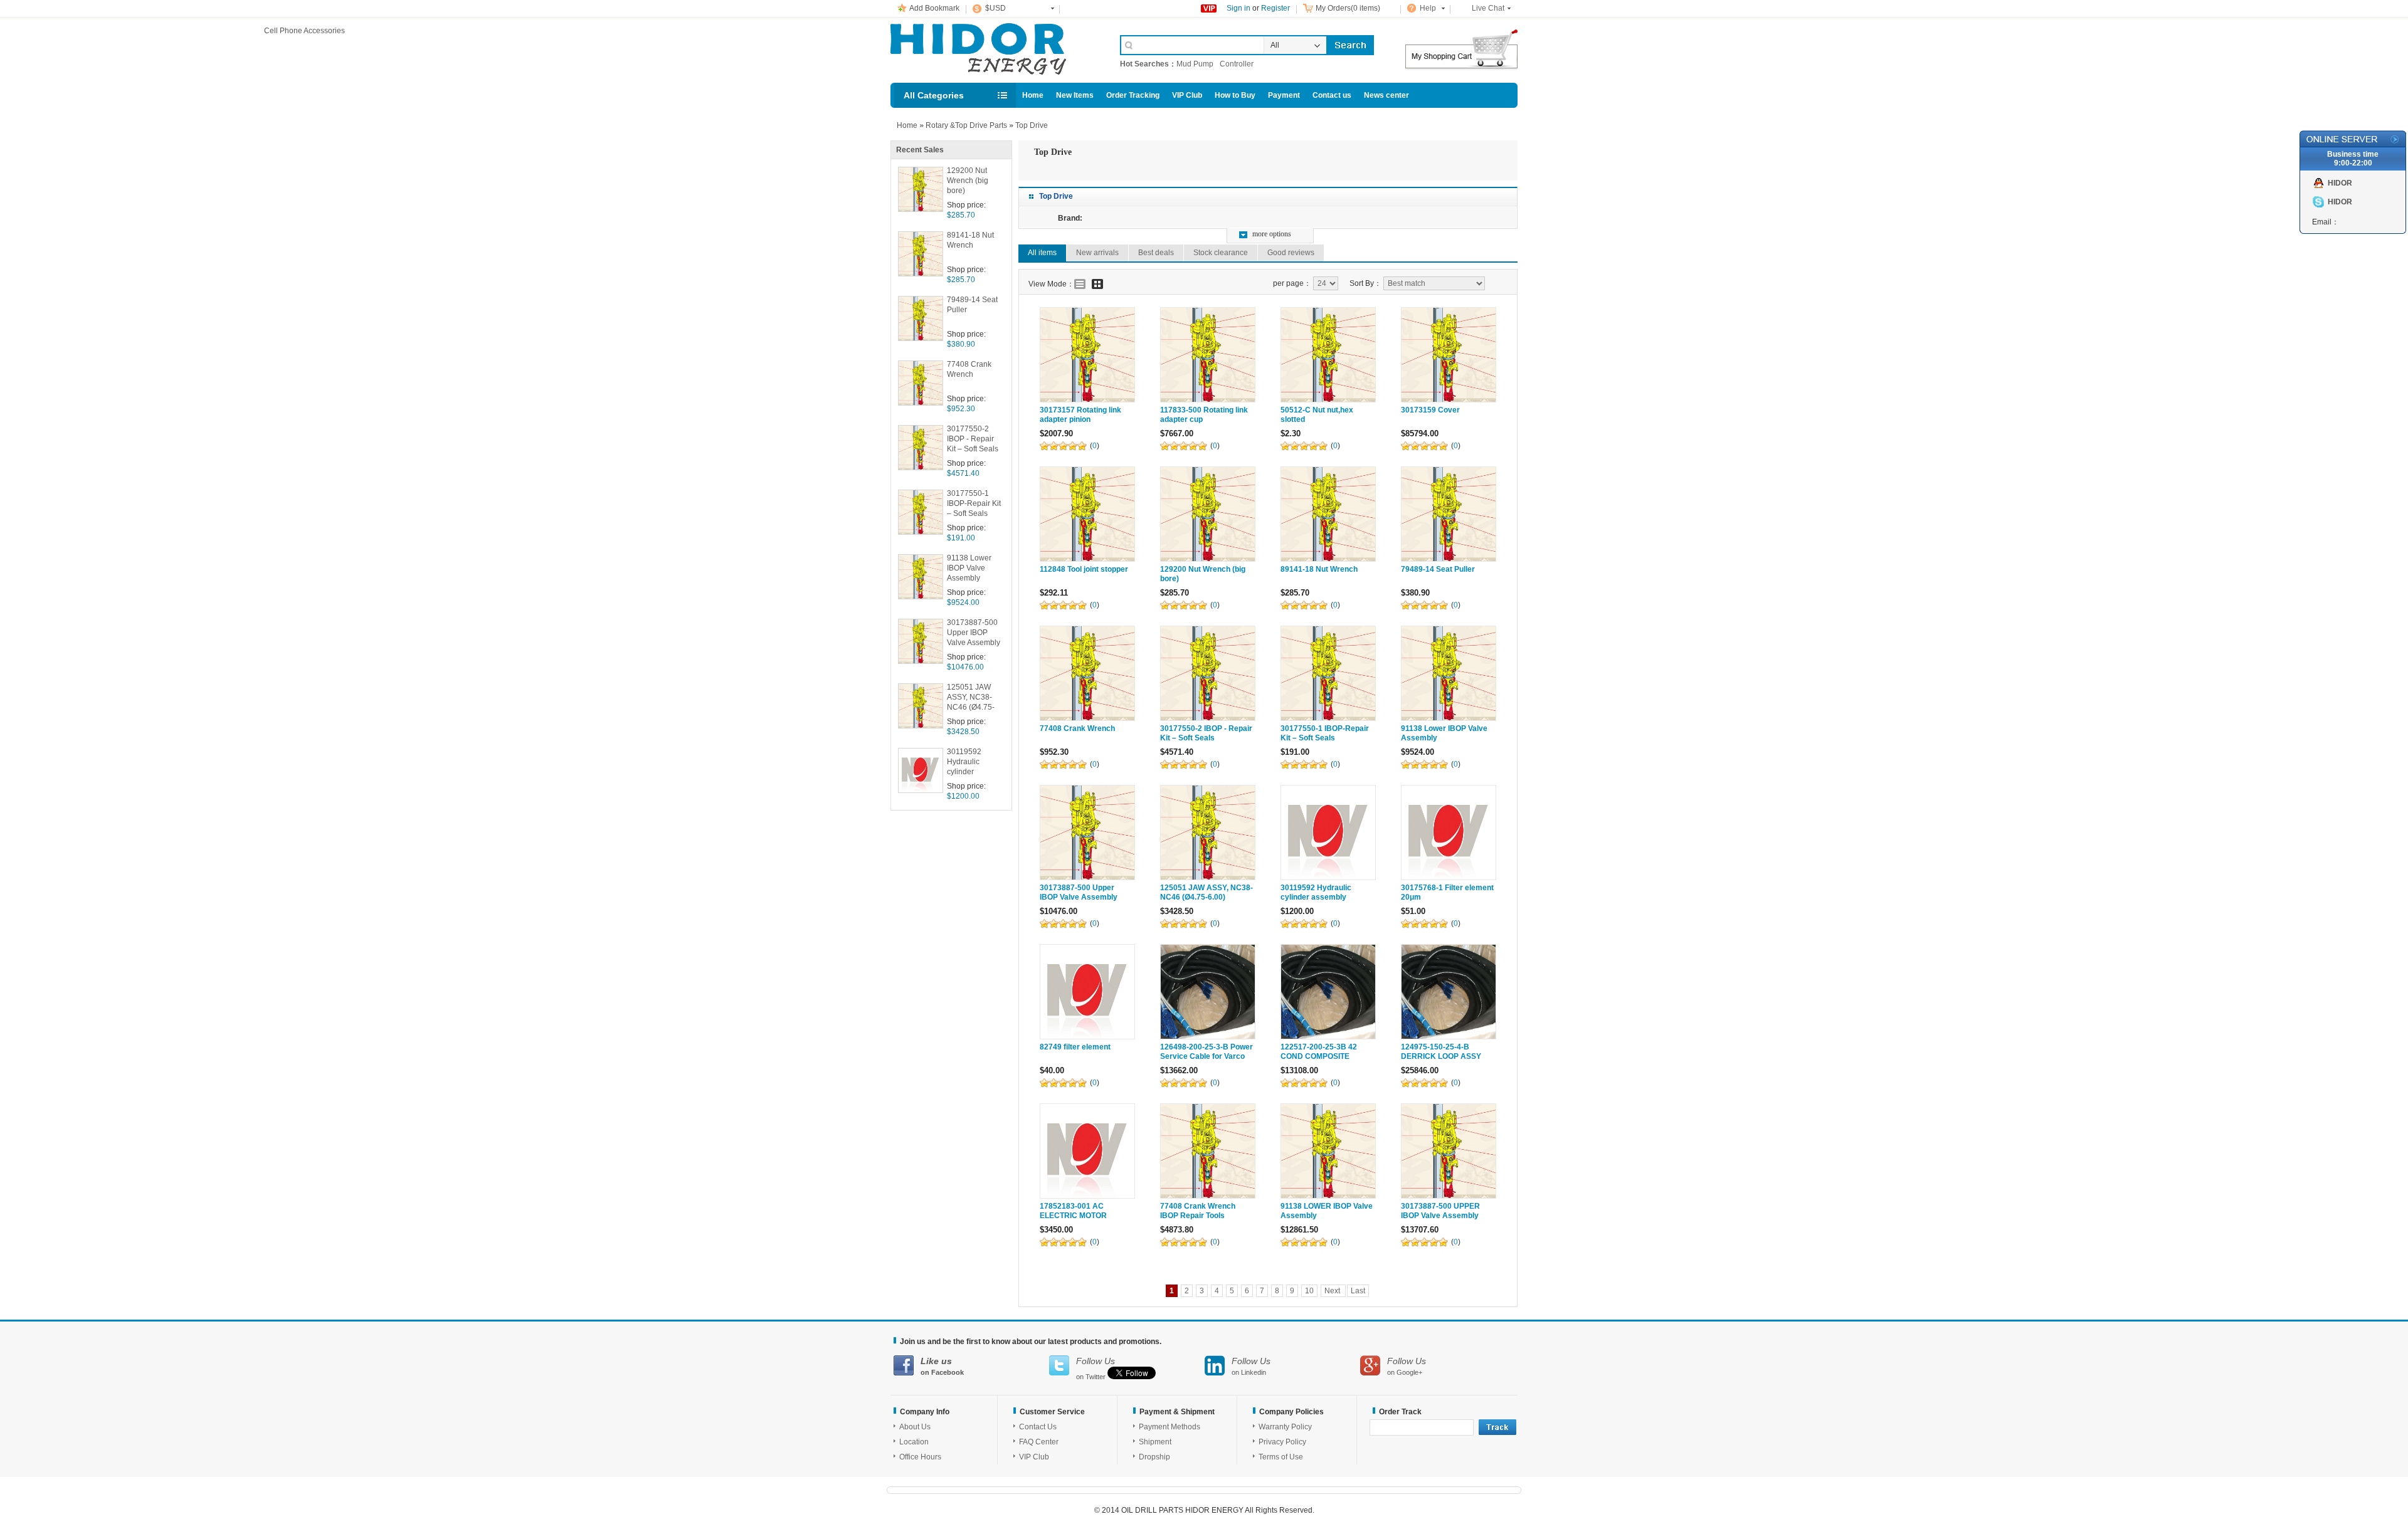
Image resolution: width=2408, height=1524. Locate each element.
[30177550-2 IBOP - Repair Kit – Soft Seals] (1208, 673)
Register (1275, 8)
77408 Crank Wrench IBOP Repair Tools (1198, 1211)
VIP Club (1187, 95)
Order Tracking (1133, 95)
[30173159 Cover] (1449, 355)
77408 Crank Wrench (969, 369)
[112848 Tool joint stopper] (1087, 514)
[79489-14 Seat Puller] (1449, 514)
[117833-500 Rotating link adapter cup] (1208, 355)
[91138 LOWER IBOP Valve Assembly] (1328, 1151)
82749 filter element (1075, 1047)
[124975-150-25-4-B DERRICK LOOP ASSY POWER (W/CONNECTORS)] (1449, 992)
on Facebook (942, 1366)
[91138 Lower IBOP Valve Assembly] (1449, 673)
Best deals (1156, 253)
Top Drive (1032, 125)
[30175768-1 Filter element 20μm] (1449, 833)
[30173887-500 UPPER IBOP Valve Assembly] (1449, 1151)
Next (1333, 1291)
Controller (1237, 64)
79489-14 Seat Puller (972, 305)
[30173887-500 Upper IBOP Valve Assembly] (1087, 833)
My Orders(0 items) (1348, 8)
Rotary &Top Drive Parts (966, 125)
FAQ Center (1039, 1442)
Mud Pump (1195, 64)
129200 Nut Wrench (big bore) (968, 181)
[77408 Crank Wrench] (1087, 673)
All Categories (934, 95)
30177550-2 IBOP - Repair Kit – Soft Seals (973, 439)
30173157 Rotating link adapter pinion (1080, 415)
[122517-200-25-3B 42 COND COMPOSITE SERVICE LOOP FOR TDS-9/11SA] (1328, 992)
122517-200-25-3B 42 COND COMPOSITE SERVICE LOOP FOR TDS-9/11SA (1327, 1061)
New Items (1075, 95)
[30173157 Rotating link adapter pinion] (1087, 355)
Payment (1284, 95)
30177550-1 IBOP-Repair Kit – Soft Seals (974, 503)
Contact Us (1038, 1427)
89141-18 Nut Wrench (970, 240)
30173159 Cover (1430, 410)
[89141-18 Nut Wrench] (1328, 514)
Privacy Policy (1282, 1442)
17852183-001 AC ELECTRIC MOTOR (1073, 1211)
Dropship (1154, 1457)
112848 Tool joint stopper (1084, 569)
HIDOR (2340, 183)
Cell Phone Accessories (992, 49)
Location (914, 1442)
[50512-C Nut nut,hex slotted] (1328, 355)
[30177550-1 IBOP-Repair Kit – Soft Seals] (1328, 673)
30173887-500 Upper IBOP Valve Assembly (974, 633)
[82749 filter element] (1087, 992)
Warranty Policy (1285, 1427)
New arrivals (1097, 253)
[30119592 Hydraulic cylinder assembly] (1328, 833)
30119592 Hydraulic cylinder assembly (964, 763)
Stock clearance (1221, 253)
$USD (995, 8)
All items (1042, 253)
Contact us (1332, 95)
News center (1386, 95)
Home (1033, 95)
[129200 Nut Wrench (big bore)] (1208, 514)
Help (1428, 8)
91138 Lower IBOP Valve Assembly (969, 568)
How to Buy (1235, 95)
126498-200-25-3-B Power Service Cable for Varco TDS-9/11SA (1207, 1056)
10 (1309, 1291)
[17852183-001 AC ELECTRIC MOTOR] (1087, 1151)
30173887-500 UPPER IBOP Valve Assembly (1440, 1211)
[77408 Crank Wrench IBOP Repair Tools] (1208, 1151)
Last (1358, 1291)
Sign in (1238, 8)
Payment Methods (1170, 1427)
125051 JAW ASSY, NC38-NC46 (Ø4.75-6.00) (971, 698)
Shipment (1155, 1442)
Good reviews (1291, 253)
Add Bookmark (934, 8)
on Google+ (1407, 1366)
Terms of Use (1281, 1457)
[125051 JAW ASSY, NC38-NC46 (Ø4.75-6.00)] (1208, 833)
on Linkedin (1251, 1366)
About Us (915, 1427)
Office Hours (920, 1457)
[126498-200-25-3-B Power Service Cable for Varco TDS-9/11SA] (1208, 992)
